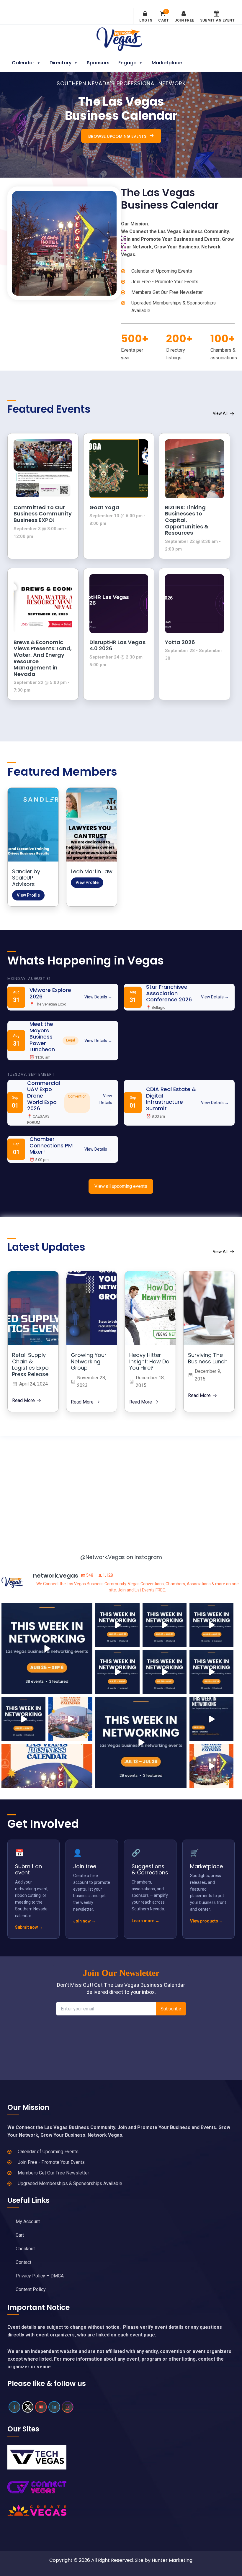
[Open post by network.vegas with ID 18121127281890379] (165, 1625)
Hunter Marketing (172, 2560)
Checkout (25, 2249)
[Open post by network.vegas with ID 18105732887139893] (211, 1625)
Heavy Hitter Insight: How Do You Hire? (149, 1361)
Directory (60, 63)
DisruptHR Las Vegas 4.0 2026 (117, 645)
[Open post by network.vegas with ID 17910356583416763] (211, 1766)
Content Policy (31, 2289)
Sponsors (98, 63)
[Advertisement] (121, 1489)
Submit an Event (218, 20)
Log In (146, 20)
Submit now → (29, 1927)
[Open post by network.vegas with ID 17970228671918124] (141, 1743)
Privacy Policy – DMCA (40, 2276)
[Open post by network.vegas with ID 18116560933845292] (211, 1719)
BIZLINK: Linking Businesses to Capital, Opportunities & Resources (187, 520)
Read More (23, 1401)
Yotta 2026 (180, 642)
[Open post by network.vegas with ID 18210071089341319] (23, 1719)
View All (220, 413)
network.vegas (46, 1609)
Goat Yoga (104, 507)
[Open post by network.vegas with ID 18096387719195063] (211, 1672)
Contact (23, 2262)
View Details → (98, 997)
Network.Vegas (121, 39)
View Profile (28, 895)
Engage (127, 63)
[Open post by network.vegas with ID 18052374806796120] (117, 1625)
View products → (207, 1921)
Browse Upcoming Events (117, 136)
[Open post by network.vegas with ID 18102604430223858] (47, 1649)
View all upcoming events (121, 1186)
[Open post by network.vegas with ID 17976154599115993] (117, 1672)
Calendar (23, 63)
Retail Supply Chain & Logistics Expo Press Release (30, 1365)
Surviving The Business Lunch (208, 1358)
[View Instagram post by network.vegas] (87, 1689)
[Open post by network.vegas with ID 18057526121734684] (70, 1719)
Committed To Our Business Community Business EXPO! (43, 514)
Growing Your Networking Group (89, 1361)
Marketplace (167, 63)
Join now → (84, 1921)
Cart (163, 17)
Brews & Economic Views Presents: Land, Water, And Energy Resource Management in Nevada (43, 658)
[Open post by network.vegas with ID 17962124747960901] (165, 1672)
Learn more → (145, 1920)
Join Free (184, 20)
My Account (28, 2222)
